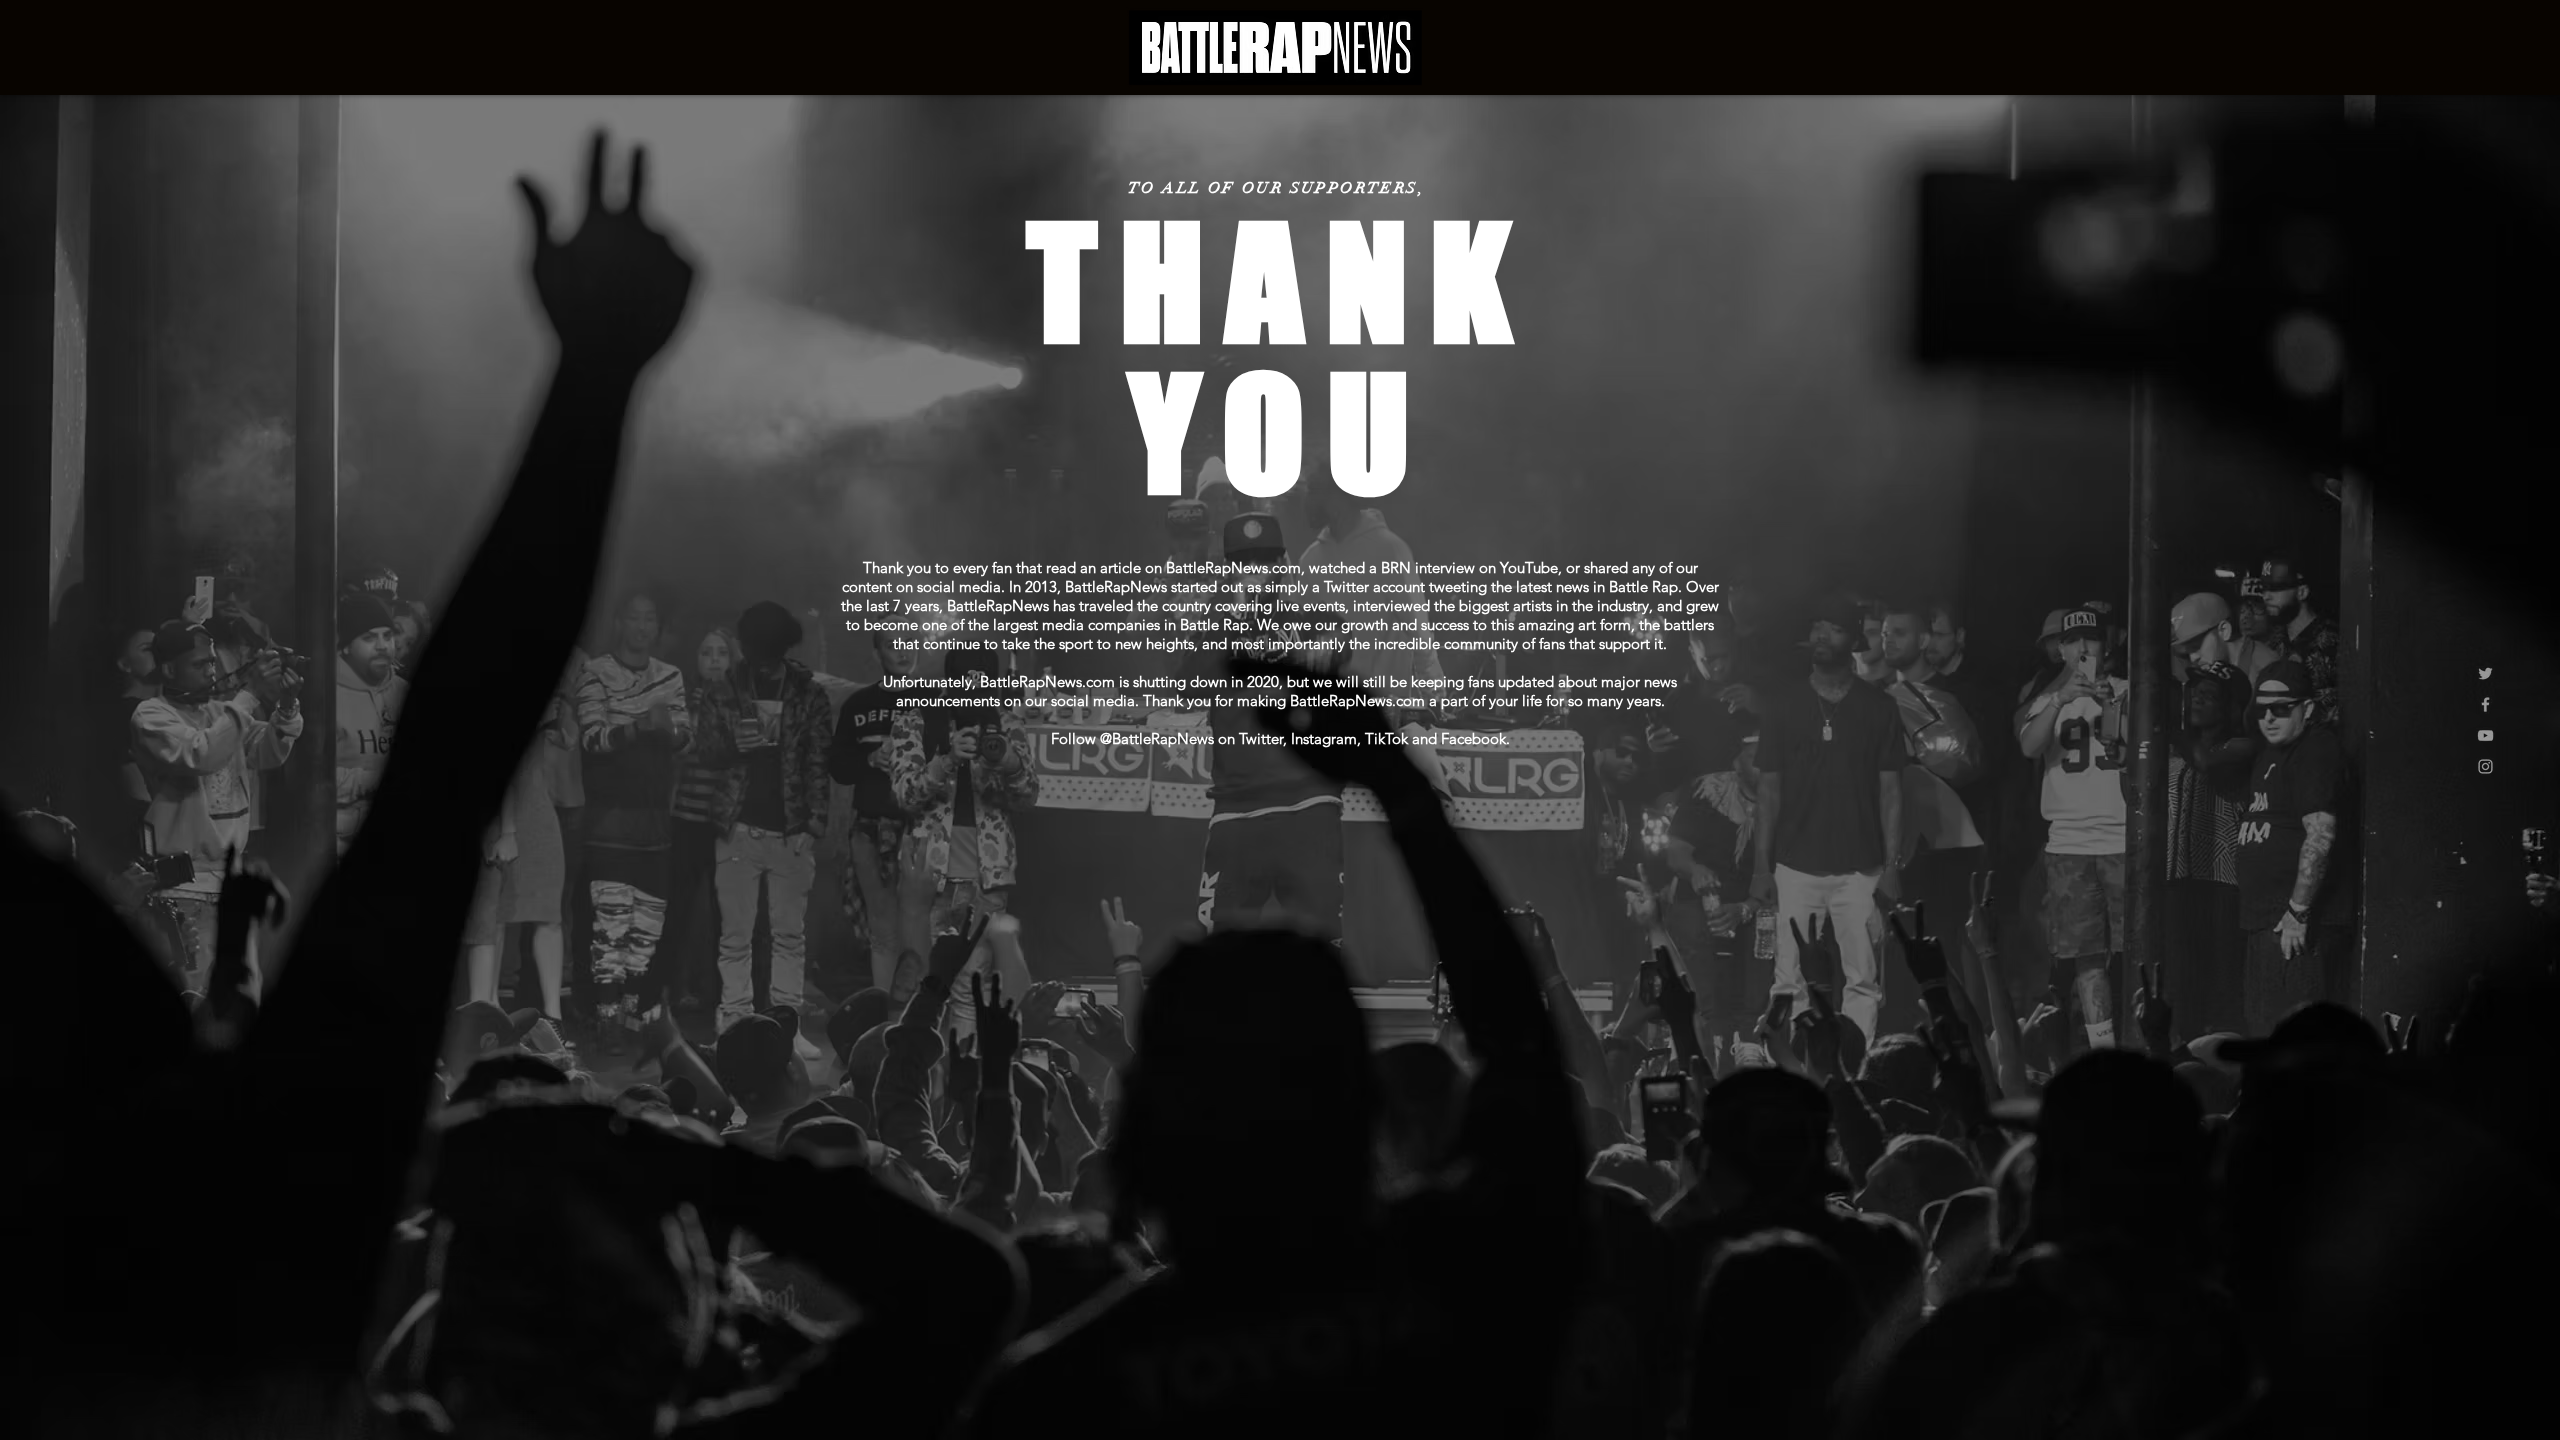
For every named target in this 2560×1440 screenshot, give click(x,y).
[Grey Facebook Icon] (2485, 704)
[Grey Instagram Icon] (2485, 766)
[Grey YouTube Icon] (2485, 735)
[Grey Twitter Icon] (2485, 673)
